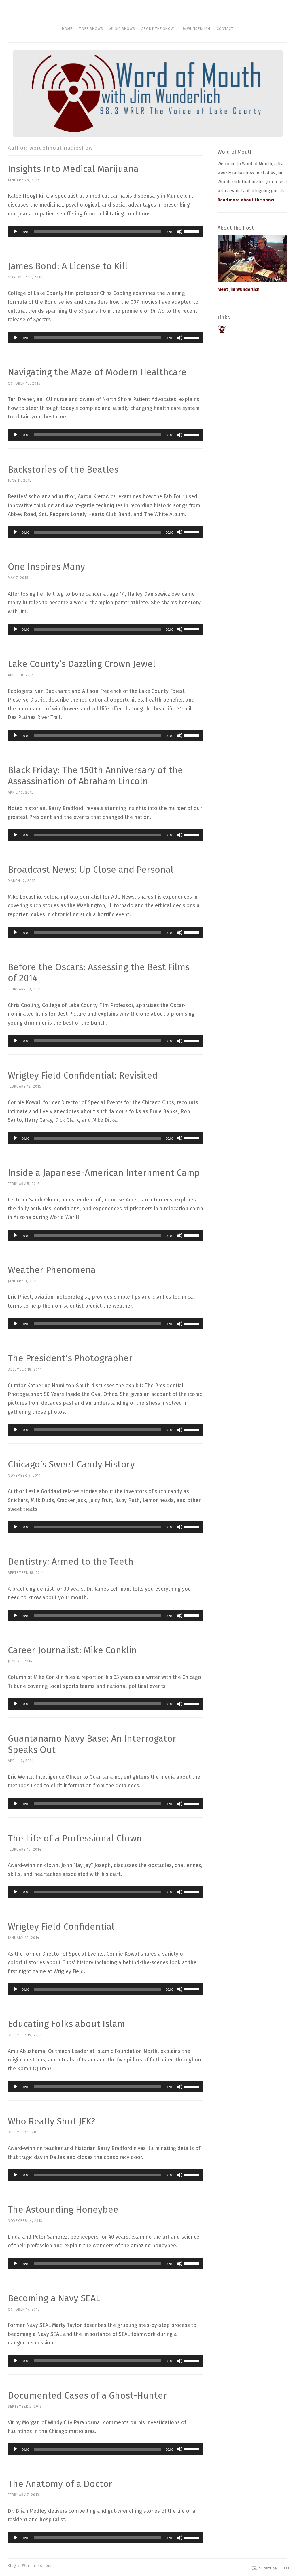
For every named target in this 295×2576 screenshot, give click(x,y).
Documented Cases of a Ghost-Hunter (87, 2395)
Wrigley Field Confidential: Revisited (83, 1075)
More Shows (91, 29)
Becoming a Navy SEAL (54, 2298)
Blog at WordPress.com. (30, 2566)
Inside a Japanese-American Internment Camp (104, 1173)
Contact (225, 29)
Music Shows (122, 29)
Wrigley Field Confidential (61, 1927)
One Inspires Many (46, 567)
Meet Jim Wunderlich (239, 289)
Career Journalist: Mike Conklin (72, 1650)
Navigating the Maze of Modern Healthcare (97, 372)
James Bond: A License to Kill (68, 266)
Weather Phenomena (52, 1270)
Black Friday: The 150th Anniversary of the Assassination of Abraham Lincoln (95, 776)
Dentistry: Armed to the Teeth (71, 1562)
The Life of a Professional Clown (75, 1838)
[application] (106, 232)
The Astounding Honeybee (63, 2210)
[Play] (15, 232)
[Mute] (180, 232)
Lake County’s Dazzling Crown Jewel (82, 664)
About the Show (158, 29)
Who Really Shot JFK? (51, 2121)
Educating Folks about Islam (66, 2024)
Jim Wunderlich (195, 29)
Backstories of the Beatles (63, 469)
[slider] (192, 231)
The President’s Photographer (70, 1358)
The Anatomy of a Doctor (60, 2484)
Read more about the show (246, 200)
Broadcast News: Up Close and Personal (91, 870)
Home (67, 29)
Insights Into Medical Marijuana (73, 169)
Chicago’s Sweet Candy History (71, 1464)
